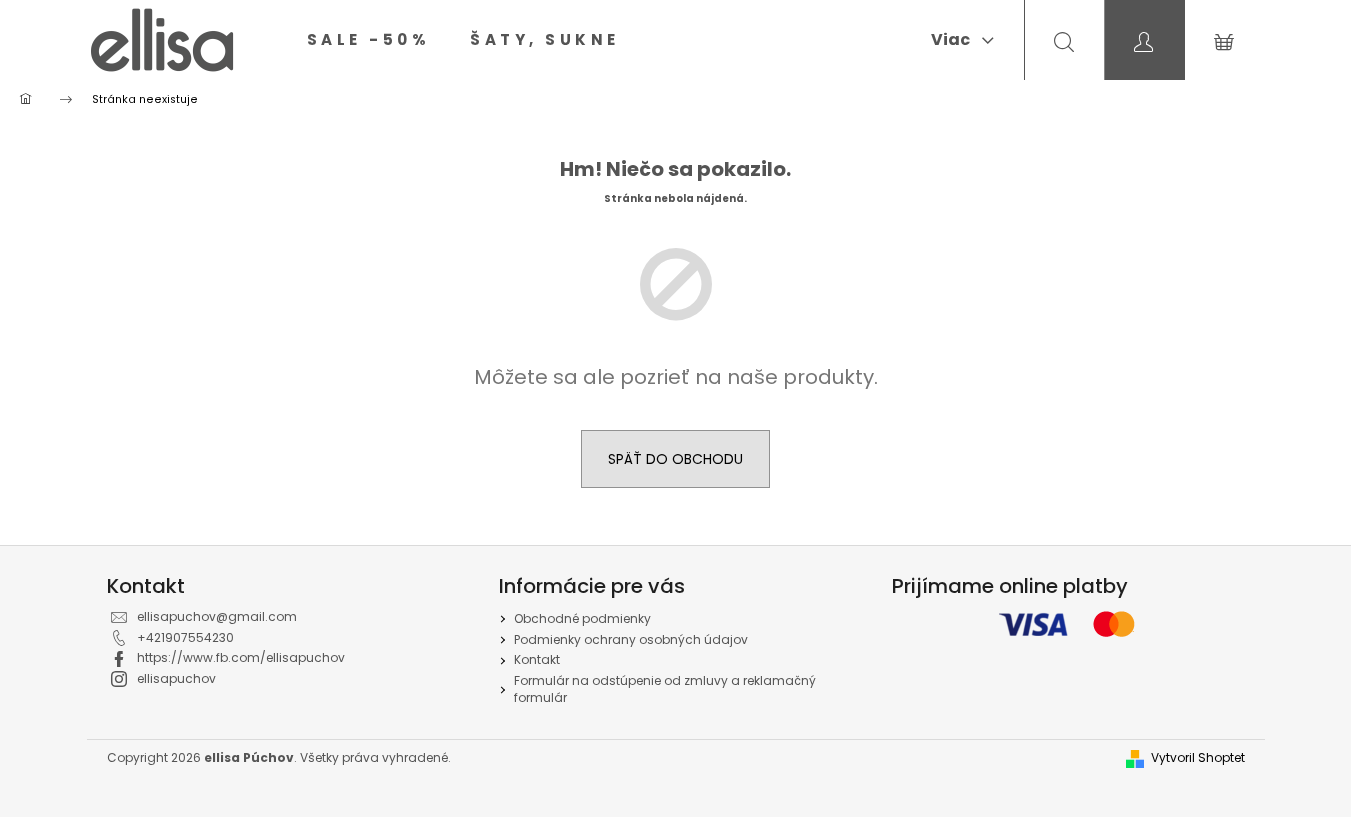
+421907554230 (185, 637)
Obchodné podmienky (582, 618)
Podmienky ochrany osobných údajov (631, 639)
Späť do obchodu (675, 459)
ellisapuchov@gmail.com (217, 616)
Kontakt (537, 659)
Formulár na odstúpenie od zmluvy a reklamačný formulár (665, 689)
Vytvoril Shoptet (1198, 758)
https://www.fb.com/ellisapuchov (241, 657)
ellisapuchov (176, 678)
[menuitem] (369, 40)
